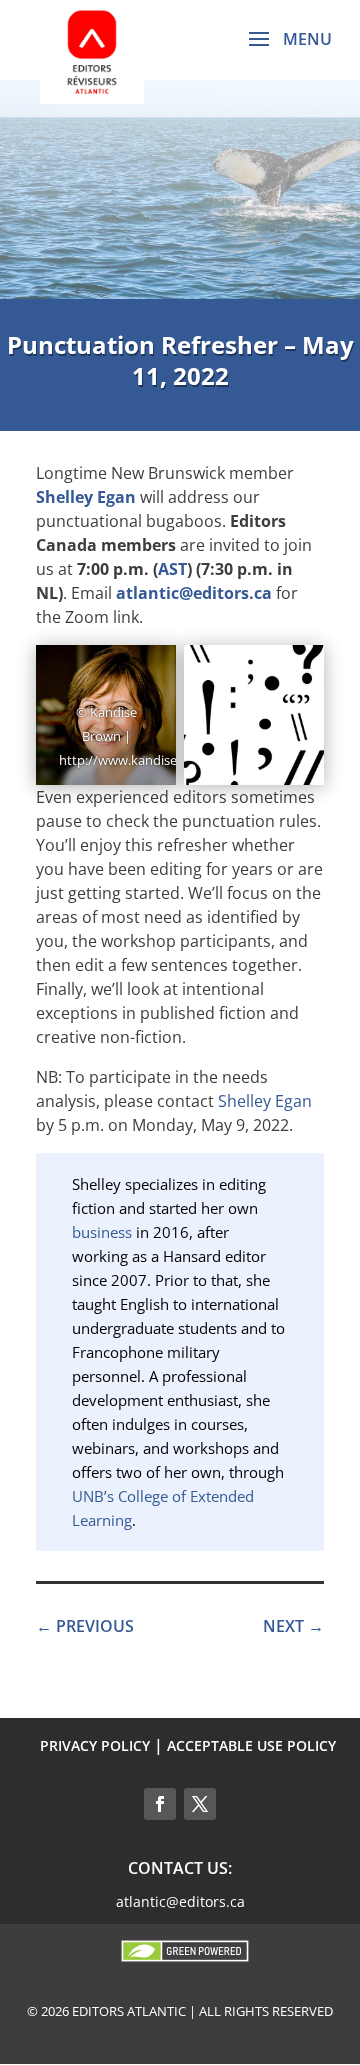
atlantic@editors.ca (194, 593)
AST (172, 569)
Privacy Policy (95, 1745)
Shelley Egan (86, 497)
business (102, 1232)
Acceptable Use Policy (251, 1745)
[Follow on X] (200, 1804)
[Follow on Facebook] (160, 1804)
